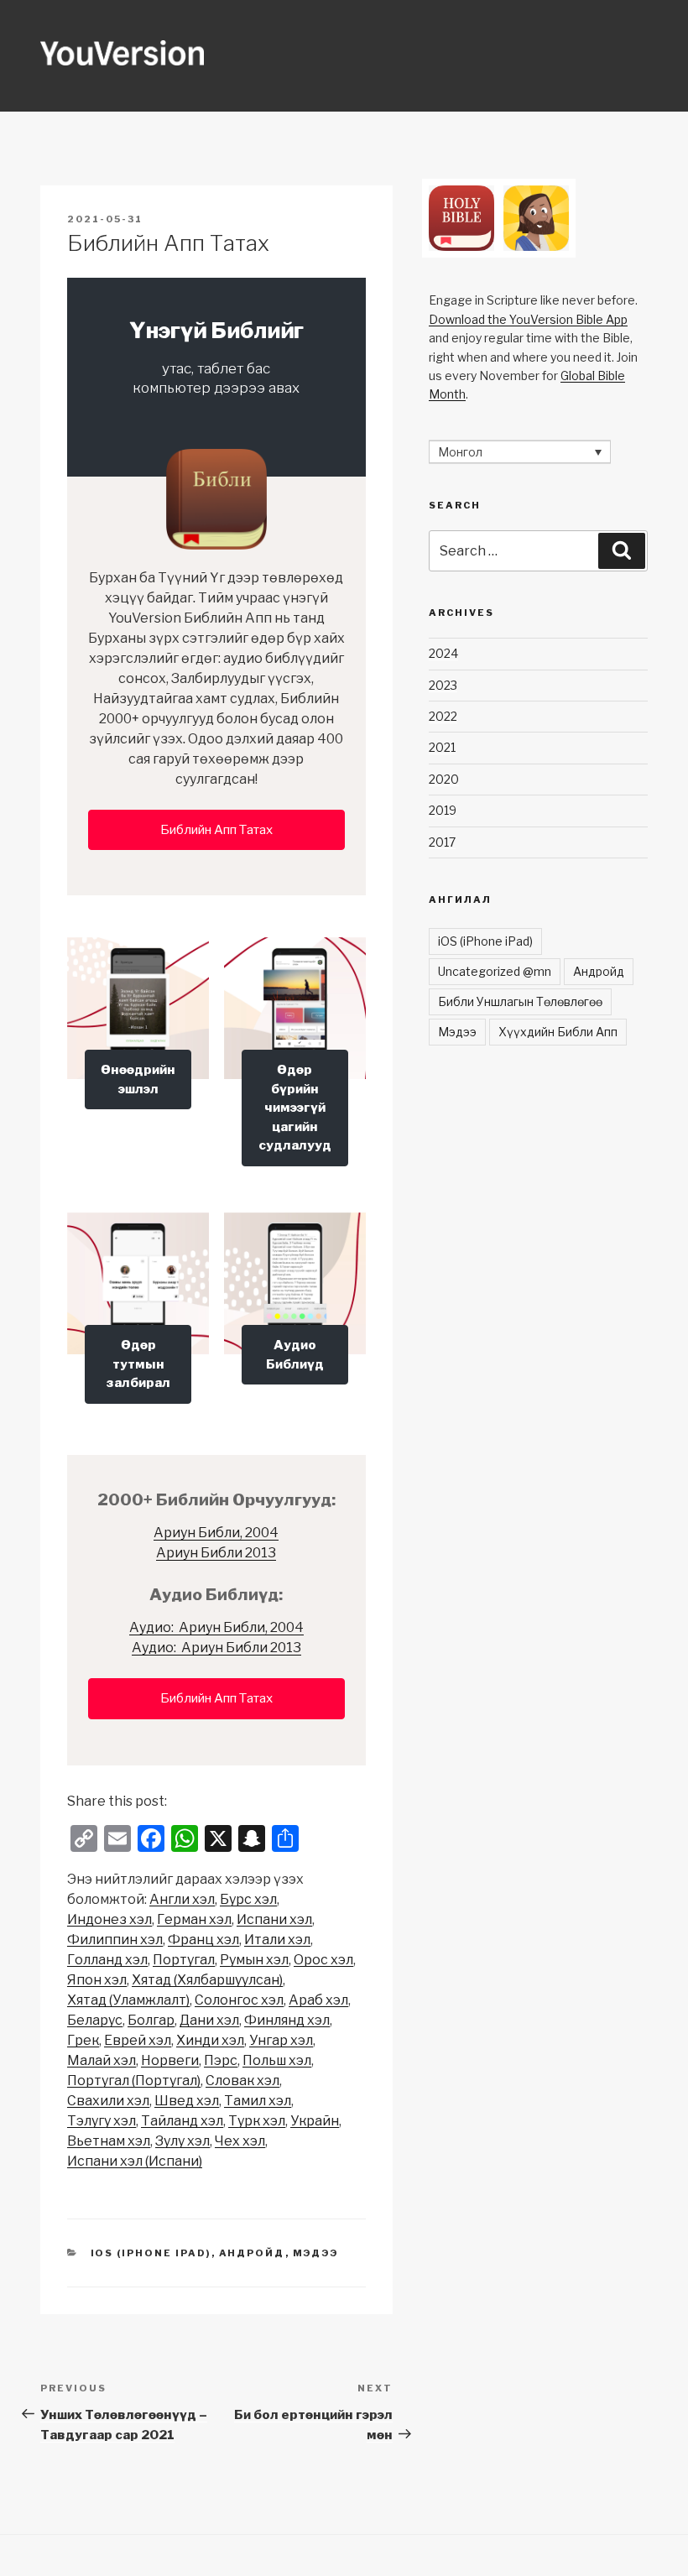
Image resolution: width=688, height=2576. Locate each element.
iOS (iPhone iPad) (151, 2253)
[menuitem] (182, 1900)
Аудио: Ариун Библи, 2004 (216, 1627)
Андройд (252, 2253)
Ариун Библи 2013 (216, 1553)
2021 (442, 747)
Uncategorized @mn (495, 971)
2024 (443, 653)
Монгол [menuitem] (460, 452)
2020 (444, 779)
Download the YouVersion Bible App (528, 319)
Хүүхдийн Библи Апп (558, 1032)
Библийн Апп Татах (216, 830)
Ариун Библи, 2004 (216, 1533)
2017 (442, 842)
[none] (520, 452)
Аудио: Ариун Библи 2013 (216, 1648)
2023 (443, 685)
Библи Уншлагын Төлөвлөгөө (520, 1001)
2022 (443, 716)
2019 (443, 810)
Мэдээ (316, 2253)
